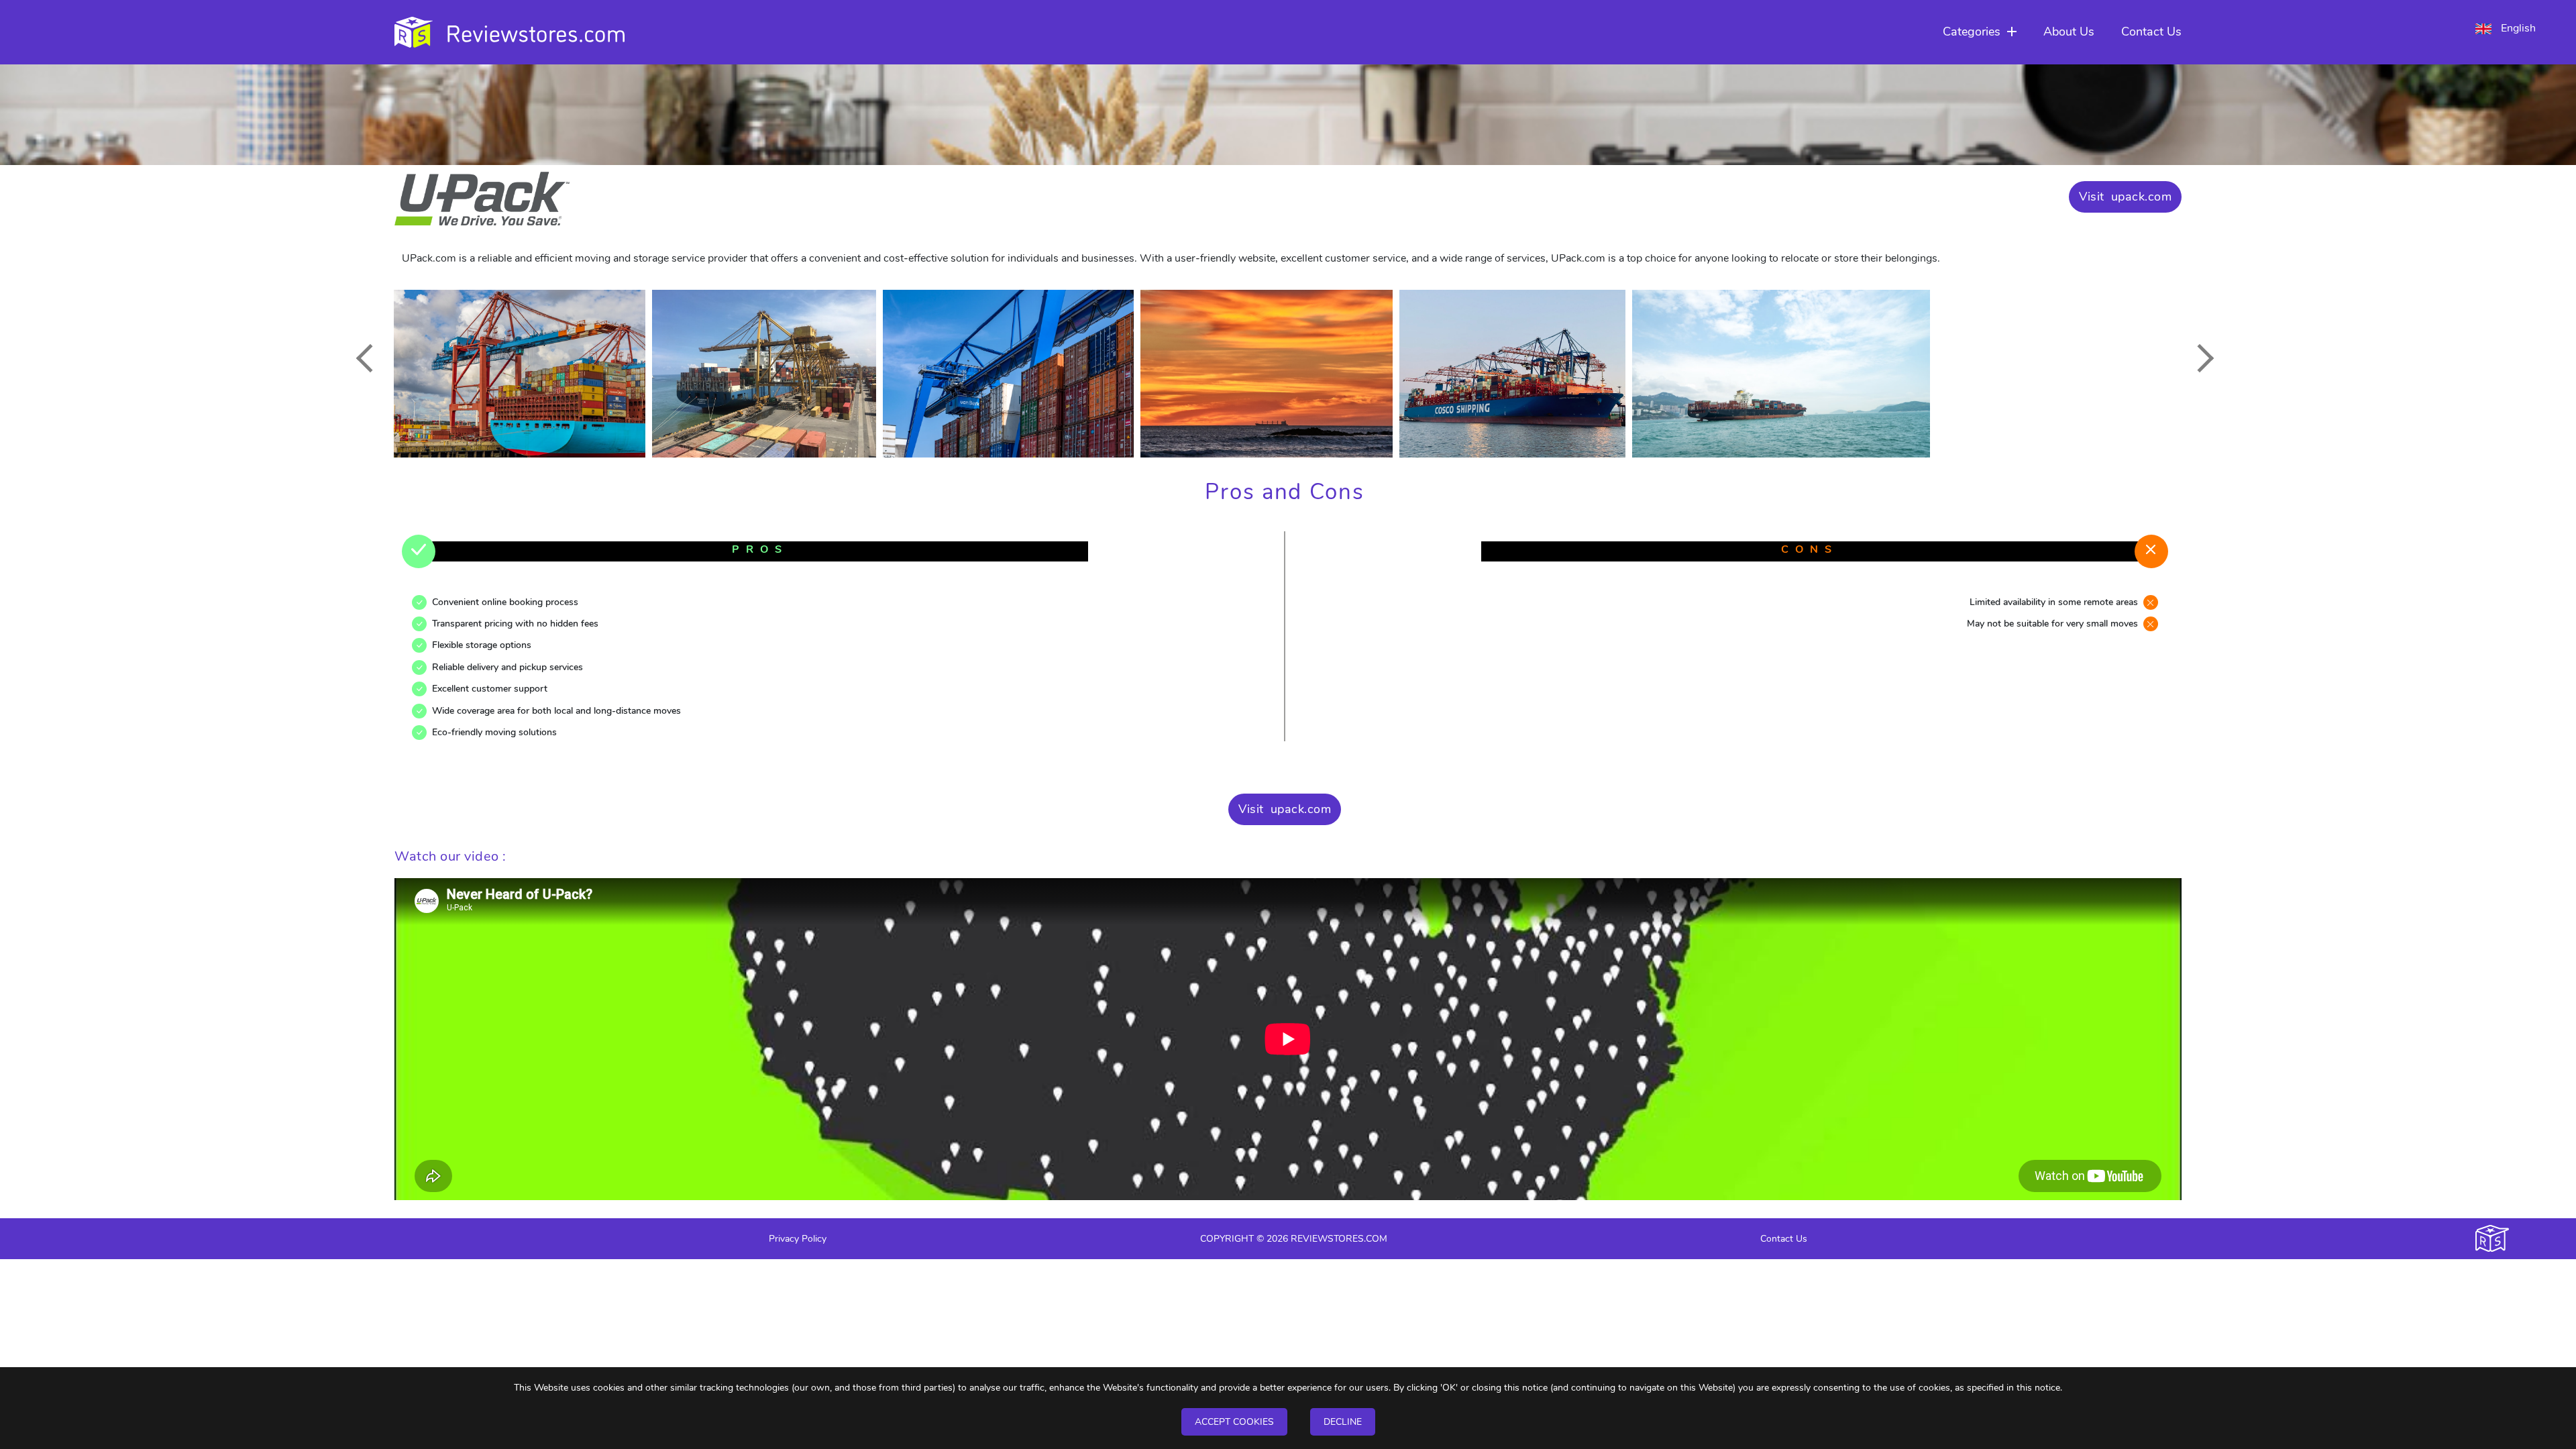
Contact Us (2151, 32)
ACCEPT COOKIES (1234, 1422)
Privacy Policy (798, 1239)
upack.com (2142, 197)
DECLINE (1343, 1422)
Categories (1972, 32)
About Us (2069, 32)
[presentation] (370, 358)
